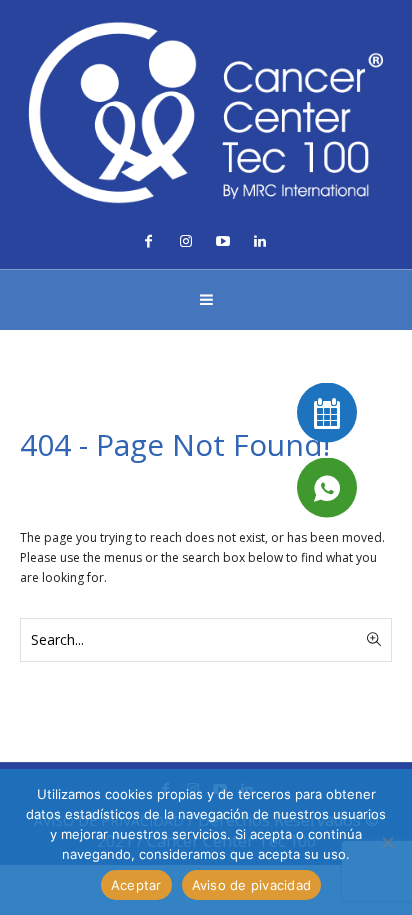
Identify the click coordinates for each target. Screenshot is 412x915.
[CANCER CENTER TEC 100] (206, 112)
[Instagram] (186, 241)
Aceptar (136, 885)
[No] (387, 842)
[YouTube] (223, 241)
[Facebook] (149, 241)
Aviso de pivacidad (252, 885)
